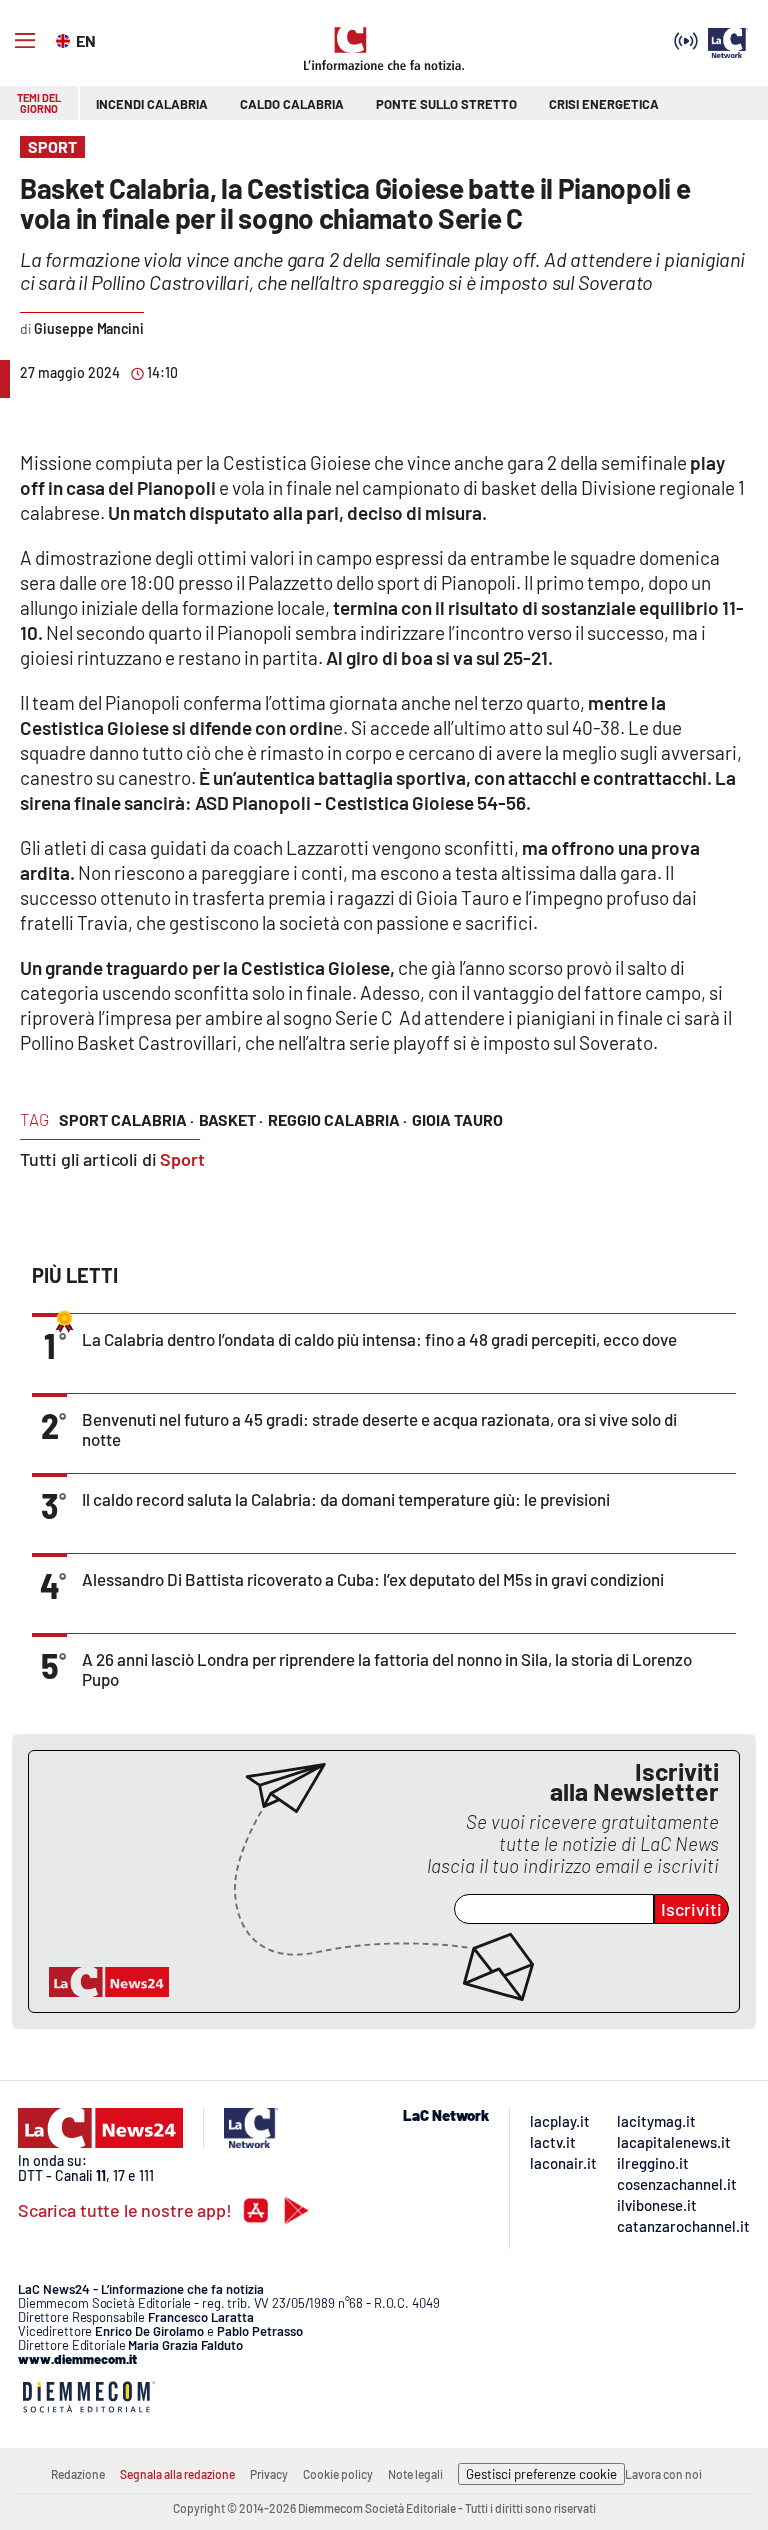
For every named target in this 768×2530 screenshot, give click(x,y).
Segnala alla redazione (177, 2474)
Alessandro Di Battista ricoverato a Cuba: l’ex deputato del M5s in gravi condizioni (373, 1579)
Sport (182, 1159)
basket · (231, 1119)
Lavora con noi (663, 2474)
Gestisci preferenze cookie (541, 2474)
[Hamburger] (25, 41)
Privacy (269, 2474)
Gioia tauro (457, 1119)
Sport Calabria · (126, 1119)
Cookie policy (338, 2474)
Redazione (78, 2474)
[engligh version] (65, 39)
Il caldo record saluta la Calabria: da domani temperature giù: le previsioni (346, 1499)
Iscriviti (691, 1909)
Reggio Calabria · (337, 1119)
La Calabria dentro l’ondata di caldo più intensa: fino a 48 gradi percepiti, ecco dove (379, 1339)
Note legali (415, 2474)
